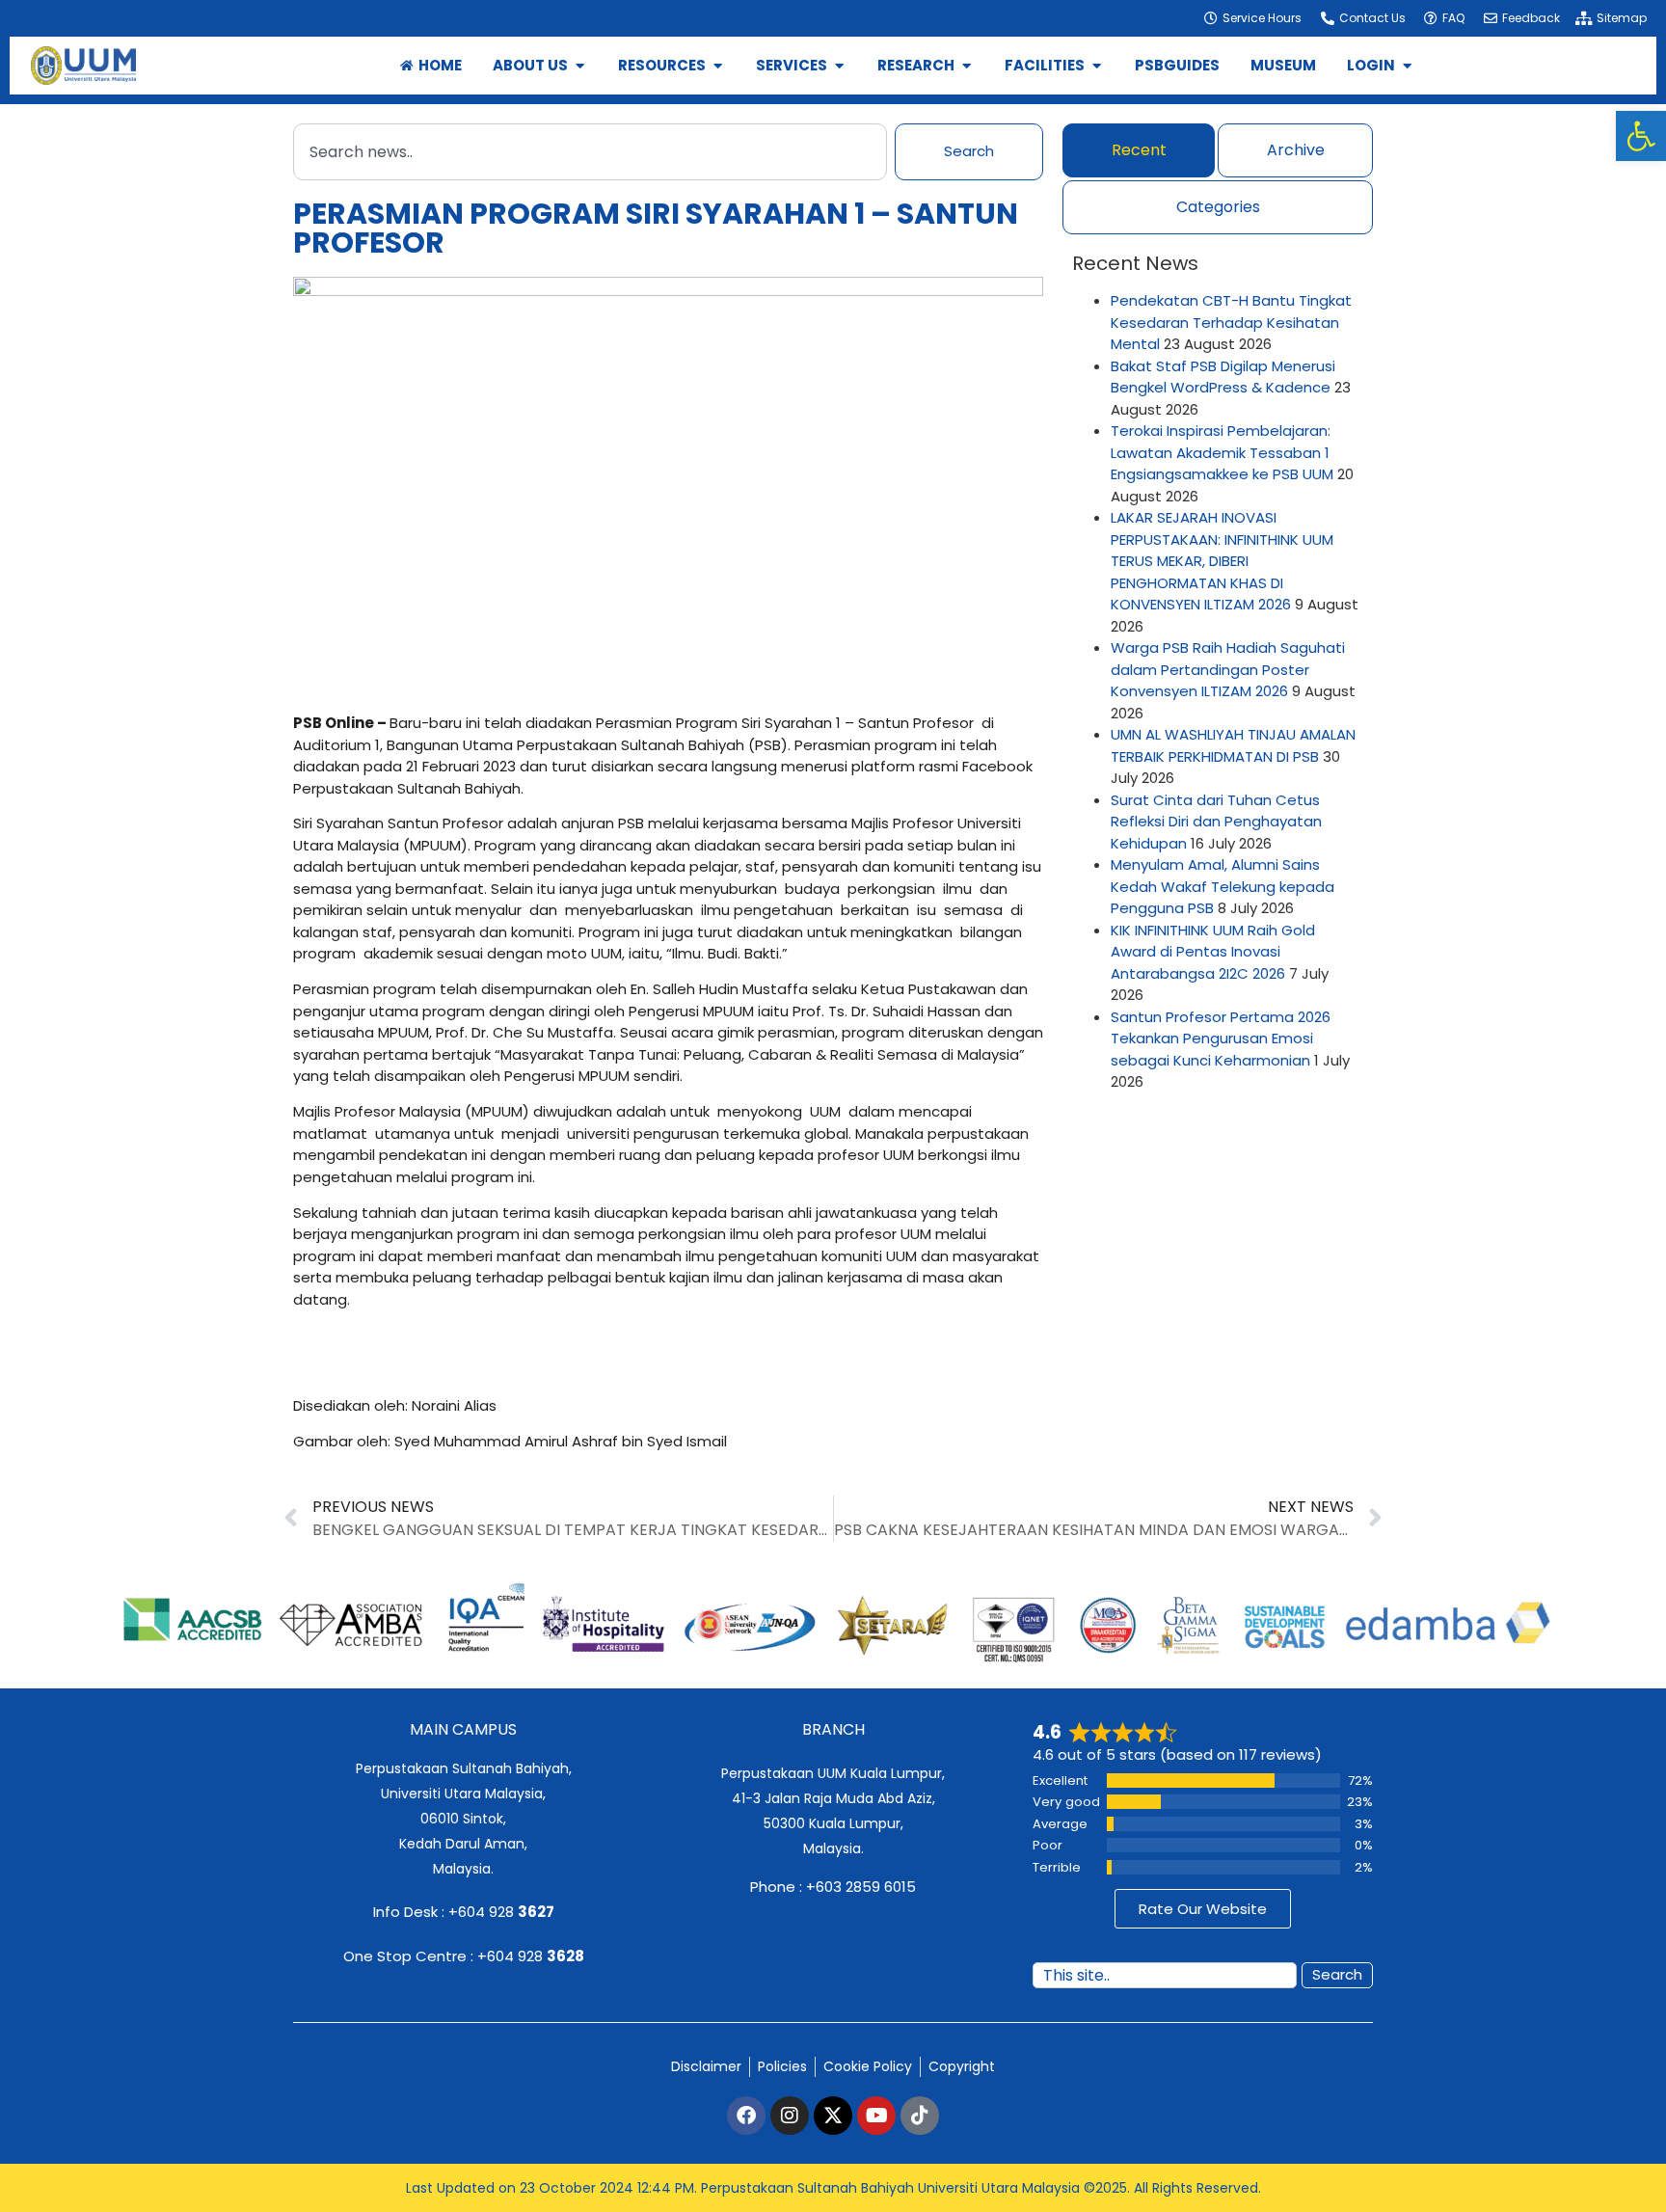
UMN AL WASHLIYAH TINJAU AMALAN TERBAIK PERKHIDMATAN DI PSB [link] (1233, 745)
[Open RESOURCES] (718, 66)
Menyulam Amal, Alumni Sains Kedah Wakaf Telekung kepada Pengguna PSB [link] (1223, 886)
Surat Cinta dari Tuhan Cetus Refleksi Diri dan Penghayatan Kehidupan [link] (1216, 822)
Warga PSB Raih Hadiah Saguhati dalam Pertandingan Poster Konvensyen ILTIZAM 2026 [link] (1228, 669)
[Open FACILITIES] (1097, 66)
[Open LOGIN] (1407, 66)
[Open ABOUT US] (580, 66)
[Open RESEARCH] (967, 66)
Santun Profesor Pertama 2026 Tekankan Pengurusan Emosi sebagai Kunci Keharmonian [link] (1221, 1039)
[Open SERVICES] (839, 66)
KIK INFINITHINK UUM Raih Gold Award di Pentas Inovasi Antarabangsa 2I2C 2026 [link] (1213, 952)
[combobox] (590, 152)
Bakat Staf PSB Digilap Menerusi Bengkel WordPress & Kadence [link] (1223, 377)
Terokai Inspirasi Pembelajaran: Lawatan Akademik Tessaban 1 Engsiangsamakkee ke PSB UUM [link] (1222, 452)
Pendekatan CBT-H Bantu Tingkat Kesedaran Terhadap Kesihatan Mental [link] (1231, 322)
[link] (1641, 136)
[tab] (1139, 150)
